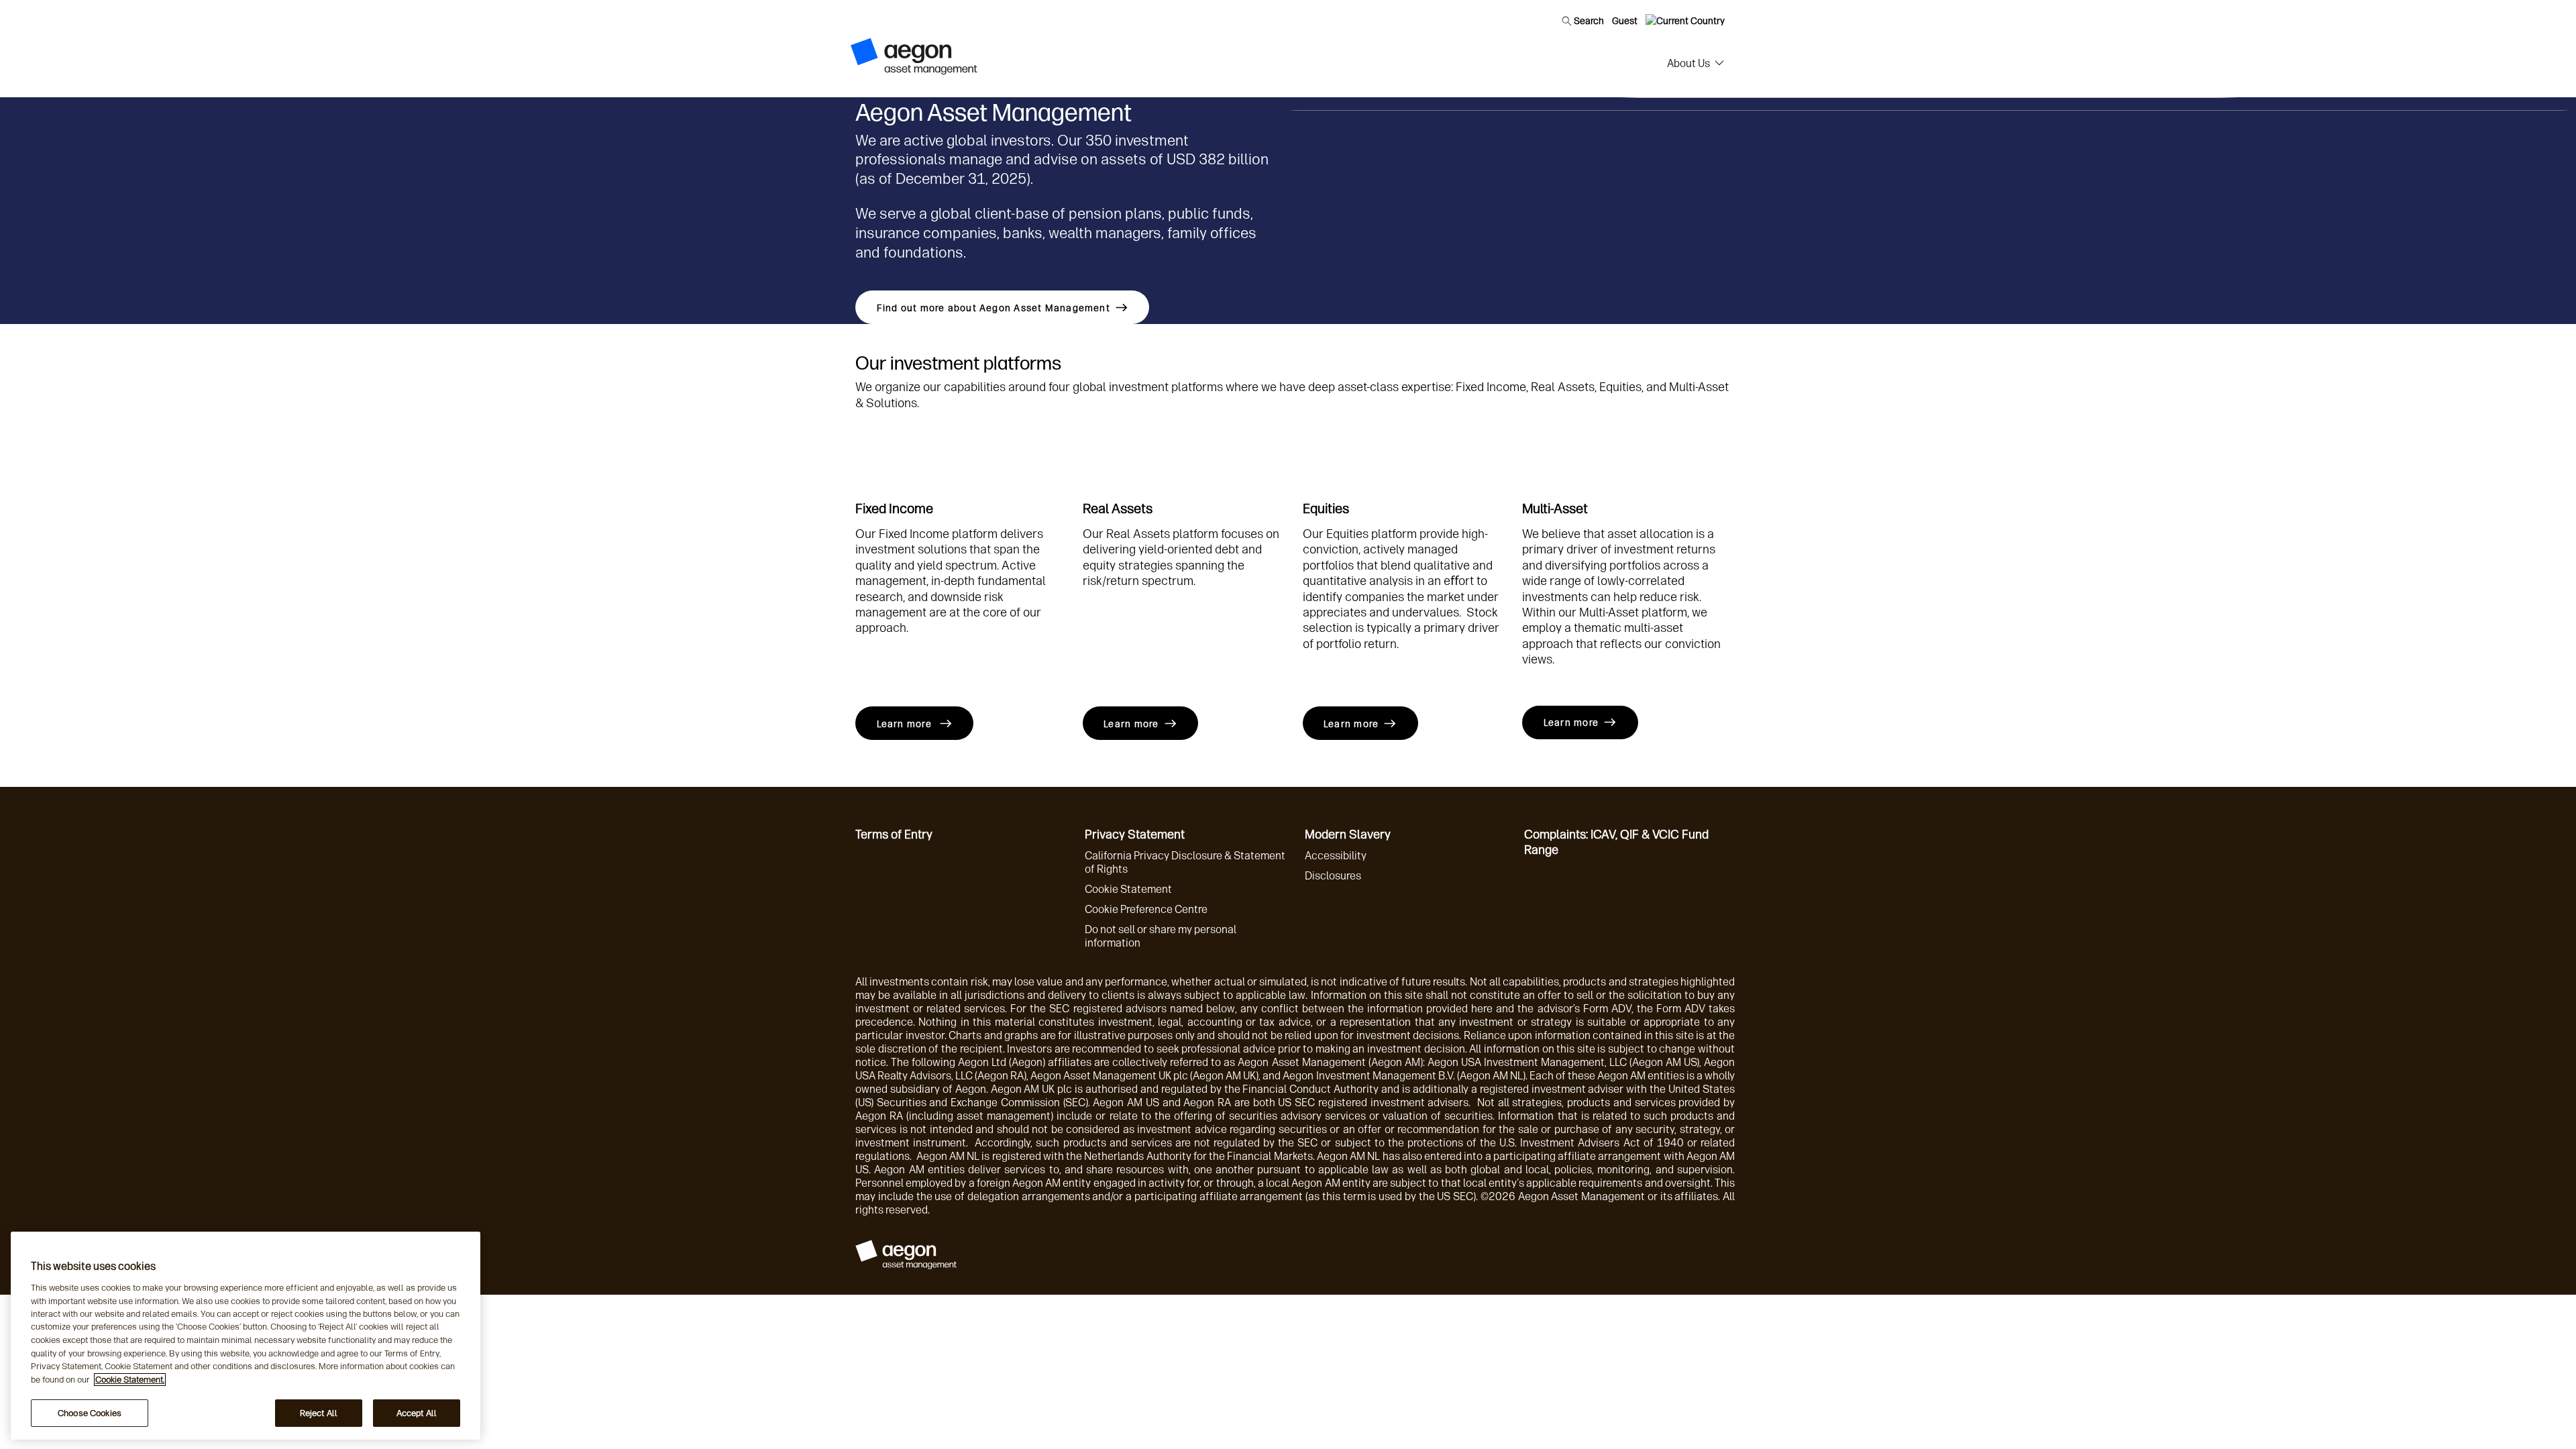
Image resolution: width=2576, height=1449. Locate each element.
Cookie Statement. (130, 1380)
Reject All (319, 1413)
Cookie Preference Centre (1146, 909)
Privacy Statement (1135, 835)
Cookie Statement (1128, 889)
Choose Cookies (90, 1413)
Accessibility (1336, 856)
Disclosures (1333, 876)
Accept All (417, 1413)
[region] (246, 1336)
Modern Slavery (1348, 835)
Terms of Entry (894, 835)
